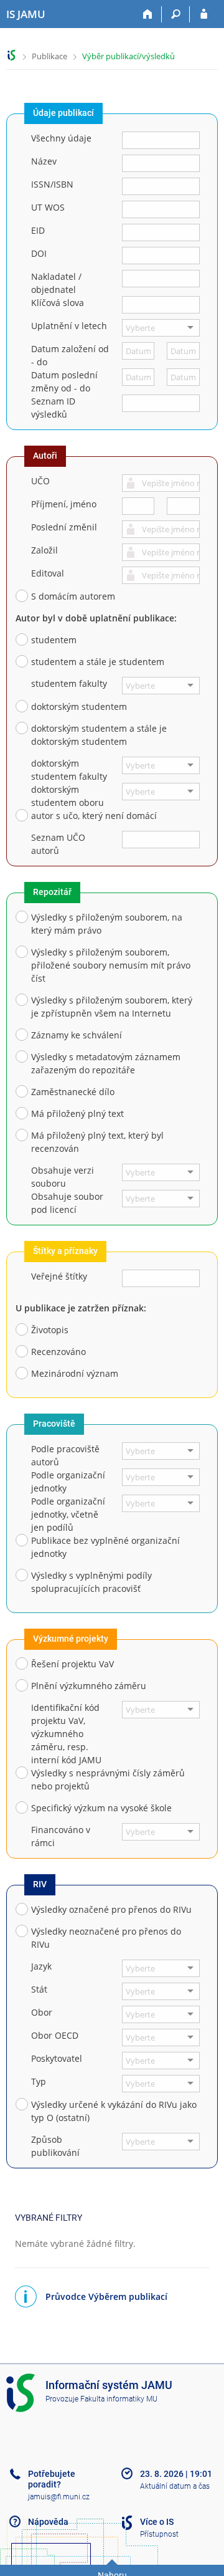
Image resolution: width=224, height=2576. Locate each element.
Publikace (49, 56)
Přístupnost (159, 2534)
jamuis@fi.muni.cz (59, 2497)
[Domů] (148, 14)
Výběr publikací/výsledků (128, 56)
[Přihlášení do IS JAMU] (204, 14)
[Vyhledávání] (176, 14)
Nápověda (48, 2522)
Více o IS (157, 2522)
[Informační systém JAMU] (12, 55)
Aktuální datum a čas (175, 2486)
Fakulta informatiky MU (119, 2399)
